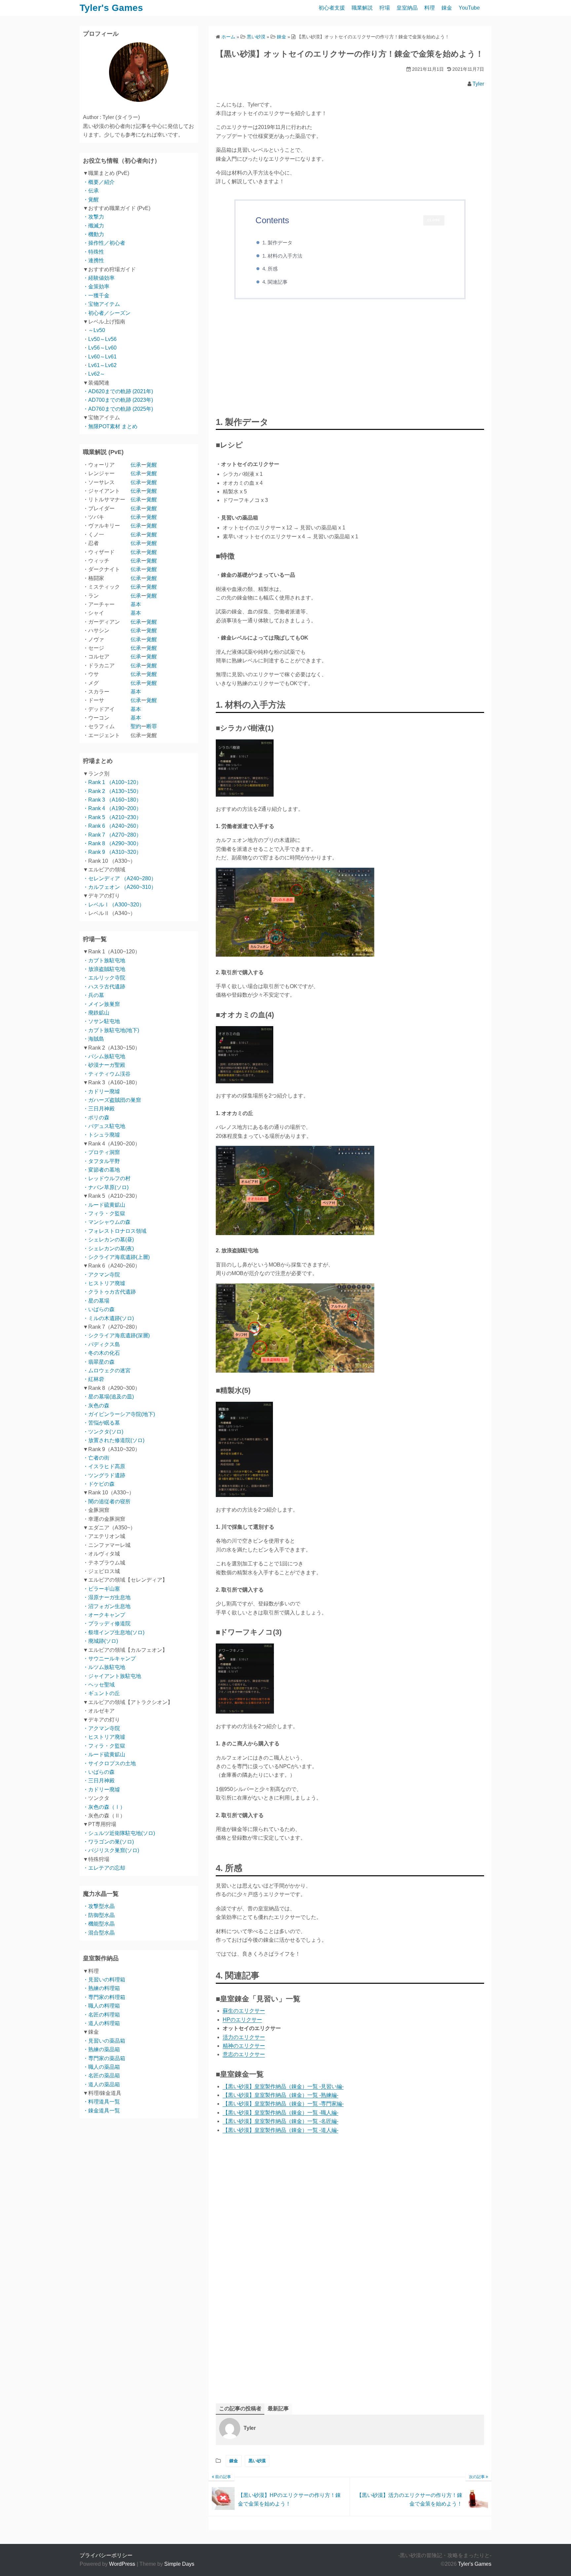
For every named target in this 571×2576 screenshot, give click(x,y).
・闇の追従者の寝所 (107, 1501)
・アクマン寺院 (101, 1275)
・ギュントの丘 (101, 1693)
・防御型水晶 (99, 1915)
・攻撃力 (94, 217)
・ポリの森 (96, 1118)
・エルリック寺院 (104, 978)
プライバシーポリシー (106, 2555)
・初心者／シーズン (107, 313)
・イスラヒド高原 (104, 1466)
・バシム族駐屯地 (104, 1056)
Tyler (478, 84)
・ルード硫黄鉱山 (104, 1205)
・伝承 (91, 191)
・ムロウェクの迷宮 (107, 1371)
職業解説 (362, 8)
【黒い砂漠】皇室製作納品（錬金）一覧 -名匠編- (281, 2121)
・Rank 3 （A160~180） (112, 800)
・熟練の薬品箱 (101, 2049)
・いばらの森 (99, 1309)
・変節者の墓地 (101, 1170)
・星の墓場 (96, 1301)
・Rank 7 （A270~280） (112, 835)
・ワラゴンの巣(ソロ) (108, 1842)
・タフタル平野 (101, 1161)
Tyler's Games (111, 8)
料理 (430, 8)
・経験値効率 (99, 278)
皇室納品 (407, 8)
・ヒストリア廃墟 (104, 1283)
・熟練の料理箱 (101, 1988)
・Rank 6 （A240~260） (112, 826)
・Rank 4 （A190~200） (112, 808)
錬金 (447, 8)
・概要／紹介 (99, 182)
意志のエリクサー (244, 2054)
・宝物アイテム (101, 304)
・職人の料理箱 (101, 2006)
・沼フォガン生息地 (107, 1606)
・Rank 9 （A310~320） (112, 852)
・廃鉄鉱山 (96, 1013)
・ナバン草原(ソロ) (106, 1187)
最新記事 (278, 2409)
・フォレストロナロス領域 (115, 1231)
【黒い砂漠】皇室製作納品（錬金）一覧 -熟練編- (281, 2095)
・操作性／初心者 (104, 243)
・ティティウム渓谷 (107, 1074)
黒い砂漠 (257, 2461)
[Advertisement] (350, 359)
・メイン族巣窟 (101, 1004)
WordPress (122, 2564)
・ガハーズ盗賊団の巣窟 (112, 1100)
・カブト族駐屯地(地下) (111, 1030)
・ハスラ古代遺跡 (104, 987)
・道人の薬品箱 (101, 2084)
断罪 (152, 726)
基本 (136, 604)
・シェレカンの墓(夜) (108, 1248)
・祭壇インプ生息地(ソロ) (114, 1632)
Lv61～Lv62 (102, 365)
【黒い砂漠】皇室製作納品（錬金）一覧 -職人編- (281, 2113)
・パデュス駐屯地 (104, 1126)
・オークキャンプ (104, 1615)
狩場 (385, 8)
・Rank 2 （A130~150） (112, 791)
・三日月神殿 (99, 1109)
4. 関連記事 (275, 282)
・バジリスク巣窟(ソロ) (111, 1850)
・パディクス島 (101, 1344)
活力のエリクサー (244, 2037)
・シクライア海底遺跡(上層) (116, 1257)
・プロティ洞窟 (101, 1152)
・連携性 (94, 260)
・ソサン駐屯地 (101, 1021)
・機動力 (94, 234)
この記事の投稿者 (240, 2409)
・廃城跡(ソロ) (100, 1641)
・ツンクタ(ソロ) (103, 1432)
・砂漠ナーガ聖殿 (104, 1065)
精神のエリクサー (244, 2046)
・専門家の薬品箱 (104, 2058)
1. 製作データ (277, 243)
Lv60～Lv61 (102, 357)
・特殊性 (94, 252)
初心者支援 (332, 8)
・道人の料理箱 (101, 2023)
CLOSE (434, 220)
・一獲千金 (96, 295)
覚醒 (152, 465)
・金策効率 (96, 287)
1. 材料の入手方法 (282, 256)
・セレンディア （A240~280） (120, 878)
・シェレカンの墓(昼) (108, 1240)
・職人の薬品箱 (101, 2067)
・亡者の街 (96, 1458)
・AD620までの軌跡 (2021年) (118, 391)
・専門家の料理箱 (104, 1997)
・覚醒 (91, 200)
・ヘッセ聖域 (99, 1685)
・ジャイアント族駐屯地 (112, 1676)
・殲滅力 (94, 226)
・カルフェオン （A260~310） (120, 887)
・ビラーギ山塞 (101, 1589)
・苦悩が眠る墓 (101, 1423)
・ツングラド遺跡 (104, 1475)
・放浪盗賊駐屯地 (104, 969)
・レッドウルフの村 (107, 1178)
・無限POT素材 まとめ (110, 426)
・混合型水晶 (99, 1933)
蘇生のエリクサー (244, 2011)
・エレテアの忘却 (104, 1868)
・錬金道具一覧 (101, 2111)
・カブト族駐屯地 (104, 960)
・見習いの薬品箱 (104, 2041)
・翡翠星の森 (99, 1362)
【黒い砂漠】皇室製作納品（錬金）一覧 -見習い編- (283, 2086)
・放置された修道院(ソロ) (114, 1440)
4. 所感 (270, 269)
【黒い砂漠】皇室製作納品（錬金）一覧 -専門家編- (283, 2104)
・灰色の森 (96, 1406)
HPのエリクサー (242, 2020)
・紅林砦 (94, 1379)
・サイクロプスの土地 (109, 1763)
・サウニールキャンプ (109, 1659)
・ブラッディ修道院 (107, 1623)
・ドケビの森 (99, 1484)
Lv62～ (97, 374)
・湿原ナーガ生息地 (107, 1597)
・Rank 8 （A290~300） (112, 843)
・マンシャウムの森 (107, 1222)
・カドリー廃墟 (101, 1091)
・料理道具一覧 (101, 2102)
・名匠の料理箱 (101, 2015)
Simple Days (179, 2564)
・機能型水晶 (99, 1924)
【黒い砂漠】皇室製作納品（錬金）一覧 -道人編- (281, 2130)
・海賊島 (94, 1039)
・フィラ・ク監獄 (104, 1213)
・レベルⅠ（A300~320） (114, 905)
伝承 (136, 465)
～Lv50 (97, 330)
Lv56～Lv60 (102, 348)
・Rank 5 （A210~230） (112, 817)
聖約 (136, 726)
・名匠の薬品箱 (101, 2076)
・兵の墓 (94, 995)
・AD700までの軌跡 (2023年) (118, 400)
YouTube (469, 8)
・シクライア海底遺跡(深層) (116, 1335)
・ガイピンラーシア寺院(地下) (119, 1414)
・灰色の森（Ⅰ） (104, 1807)
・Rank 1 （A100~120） (112, 782)
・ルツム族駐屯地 (104, 1667)
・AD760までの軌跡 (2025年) (118, 409)
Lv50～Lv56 (102, 339)
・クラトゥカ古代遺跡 (109, 1292)
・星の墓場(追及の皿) (108, 1397)
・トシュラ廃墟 (101, 1135)
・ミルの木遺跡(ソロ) (108, 1318)
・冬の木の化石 (101, 1353)
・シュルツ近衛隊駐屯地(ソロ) (119, 1833)
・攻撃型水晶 (99, 1906)
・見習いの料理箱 (104, 1980)
